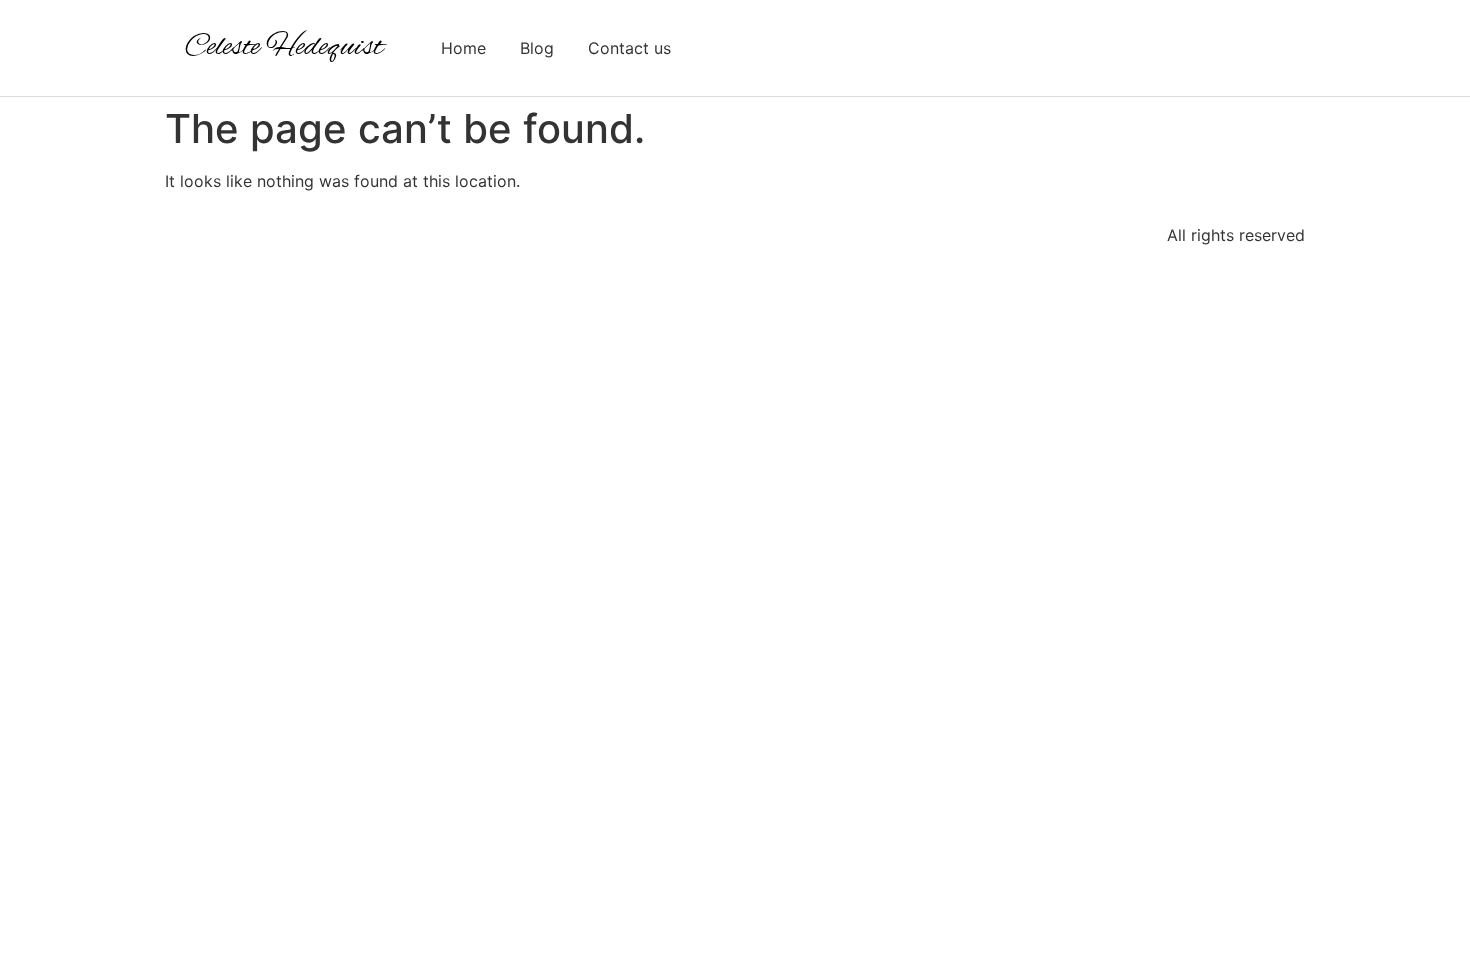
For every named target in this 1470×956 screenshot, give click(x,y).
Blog (537, 48)
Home (463, 48)
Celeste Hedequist (284, 48)
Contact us (629, 48)
